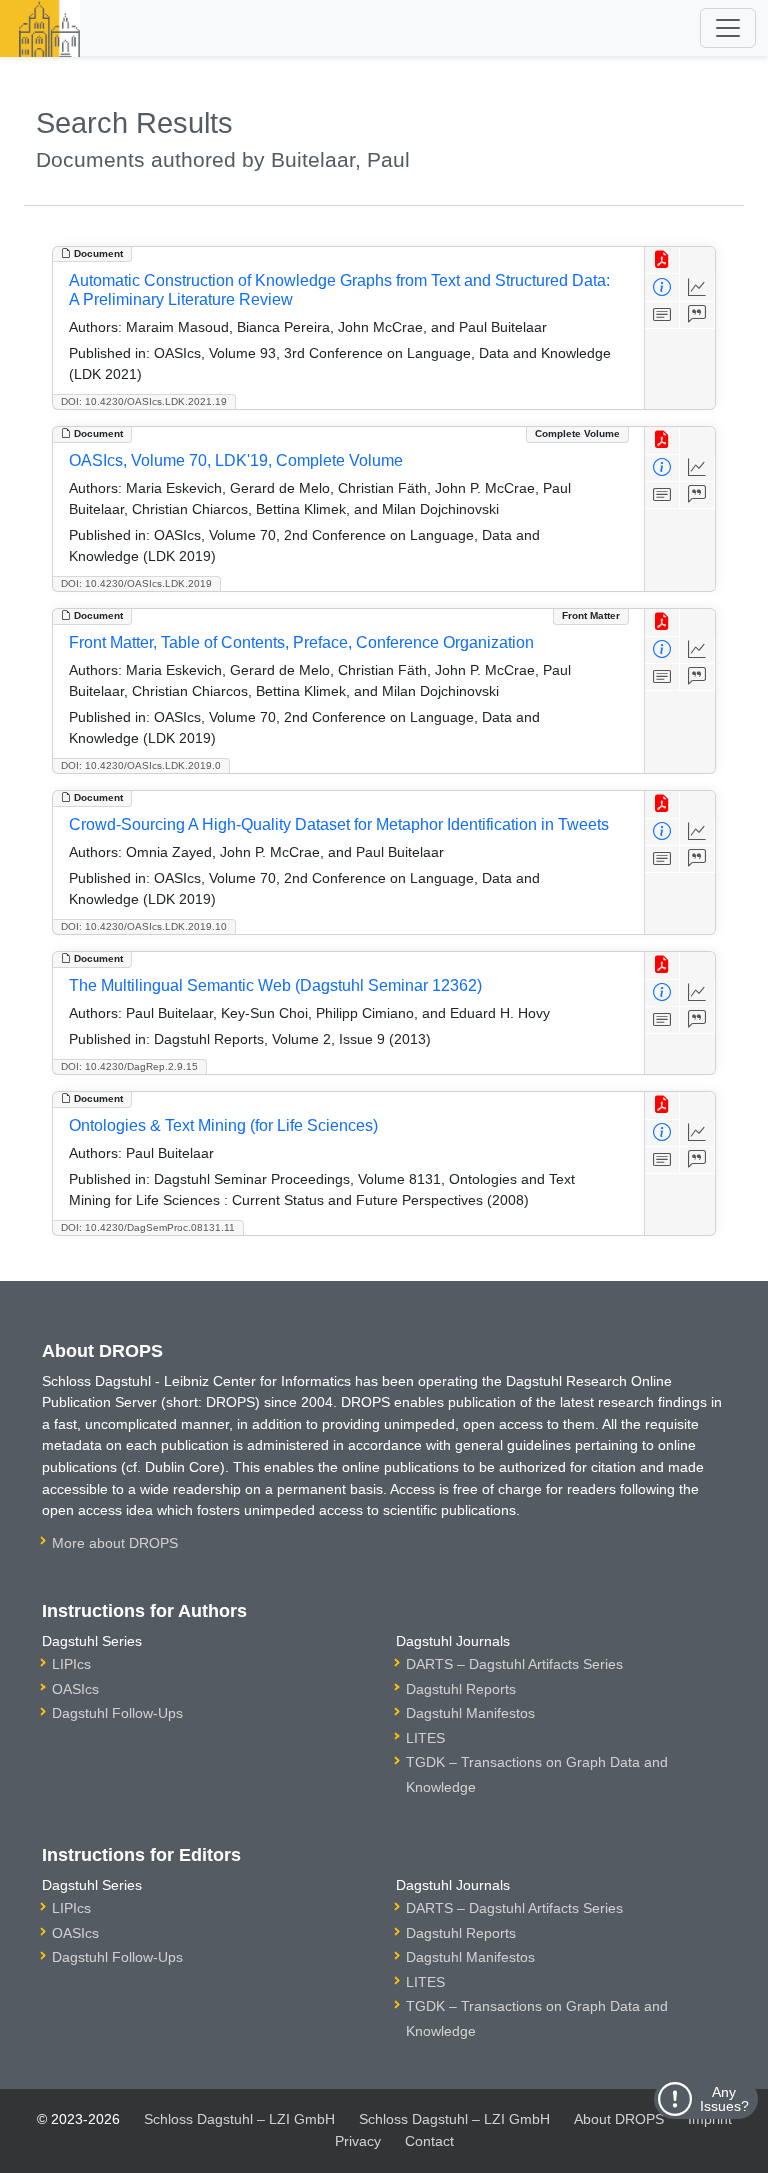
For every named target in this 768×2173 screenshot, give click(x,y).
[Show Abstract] (662, 315)
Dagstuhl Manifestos (470, 1713)
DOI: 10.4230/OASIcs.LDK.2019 (136, 583)
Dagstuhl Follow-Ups (117, 1713)
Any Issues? (724, 2099)
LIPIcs (71, 1664)
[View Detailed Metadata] (662, 287)
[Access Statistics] (697, 287)
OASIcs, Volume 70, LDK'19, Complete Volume (236, 460)
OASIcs (75, 1689)
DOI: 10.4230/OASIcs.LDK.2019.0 (141, 765)
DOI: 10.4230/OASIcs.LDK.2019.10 (144, 926)
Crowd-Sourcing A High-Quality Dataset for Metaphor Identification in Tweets (339, 824)
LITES (425, 1738)
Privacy (358, 2141)
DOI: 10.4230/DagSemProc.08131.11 (148, 1227)
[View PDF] (662, 260)
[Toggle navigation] (728, 28)
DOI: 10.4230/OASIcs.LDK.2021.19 (144, 401)
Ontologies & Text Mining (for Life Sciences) (223, 1125)
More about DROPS (115, 1543)
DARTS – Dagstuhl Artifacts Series (514, 1664)
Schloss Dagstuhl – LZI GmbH (239, 2119)
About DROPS (619, 2119)
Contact (429, 2141)
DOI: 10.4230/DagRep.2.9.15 (129, 1066)
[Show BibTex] (697, 315)
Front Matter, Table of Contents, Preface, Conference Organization (301, 642)
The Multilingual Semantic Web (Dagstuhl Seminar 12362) (275, 985)
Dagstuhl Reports (461, 1689)
